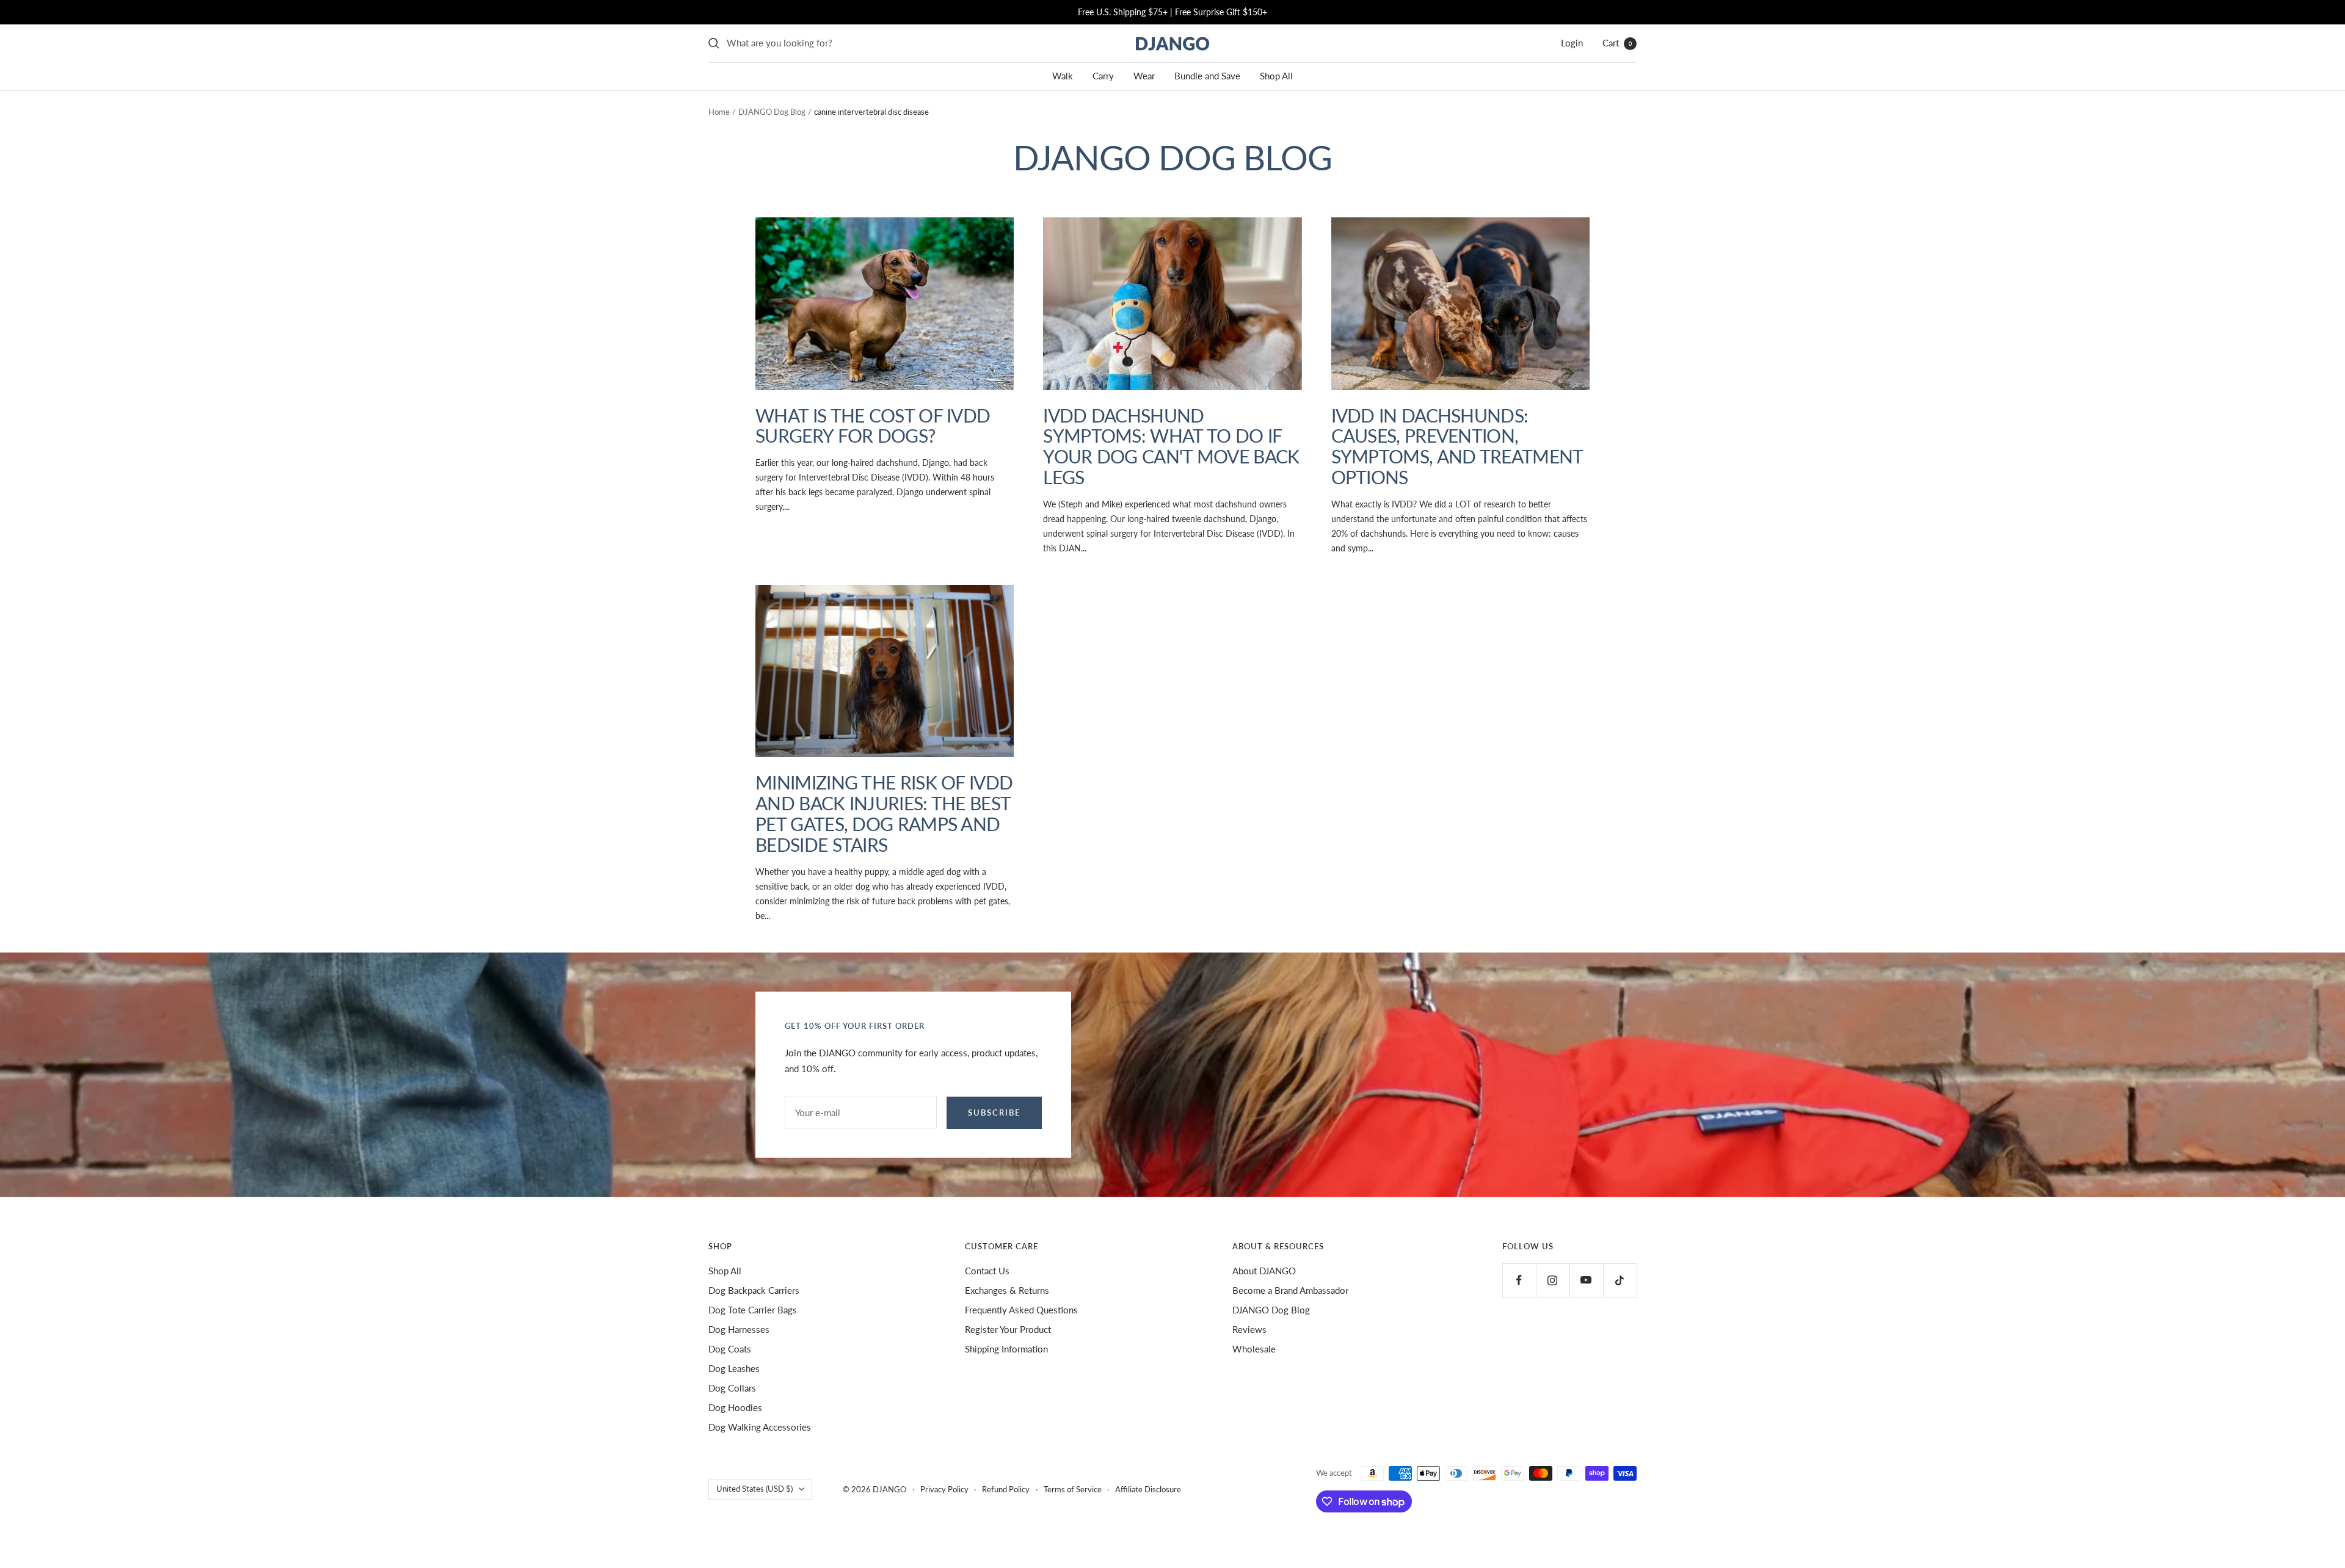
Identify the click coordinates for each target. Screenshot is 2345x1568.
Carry (1103, 76)
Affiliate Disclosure (1148, 1489)
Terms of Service (1073, 1489)
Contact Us (987, 1271)
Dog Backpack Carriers (754, 1290)
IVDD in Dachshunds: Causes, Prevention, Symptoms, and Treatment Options (1457, 446)
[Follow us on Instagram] (1553, 1280)
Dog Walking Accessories (760, 1427)
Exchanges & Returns (1007, 1290)
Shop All (1276, 76)
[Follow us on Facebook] (1519, 1280)
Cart (1617, 43)
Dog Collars (732, 1388)
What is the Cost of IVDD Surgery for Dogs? (873, 426)
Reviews (1249, 1329)
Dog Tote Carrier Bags (753, 1310)
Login (1572, 43)
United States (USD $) (754, 1489)
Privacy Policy (944, 1489)
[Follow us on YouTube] (1586, 1280)
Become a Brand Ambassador (1290, 1290)
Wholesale (1254, 1349)
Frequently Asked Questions (1021, 1310)
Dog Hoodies (735, 1407)
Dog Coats (730, 1349)
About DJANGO (1264, 1271)
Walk (1063, 76)
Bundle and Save (1207, 76)
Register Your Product (1008, 1329)
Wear (1144, 76)
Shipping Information (1006, 1349)
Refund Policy (1006, 1489)
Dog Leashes (734, 1368)
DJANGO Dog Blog (772, 112)
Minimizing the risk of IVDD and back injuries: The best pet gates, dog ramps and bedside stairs (884, 813)
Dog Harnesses (739, 1329)
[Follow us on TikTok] (1620, 1280)
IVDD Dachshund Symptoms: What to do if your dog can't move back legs (1171, 446)
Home (719, 112)
